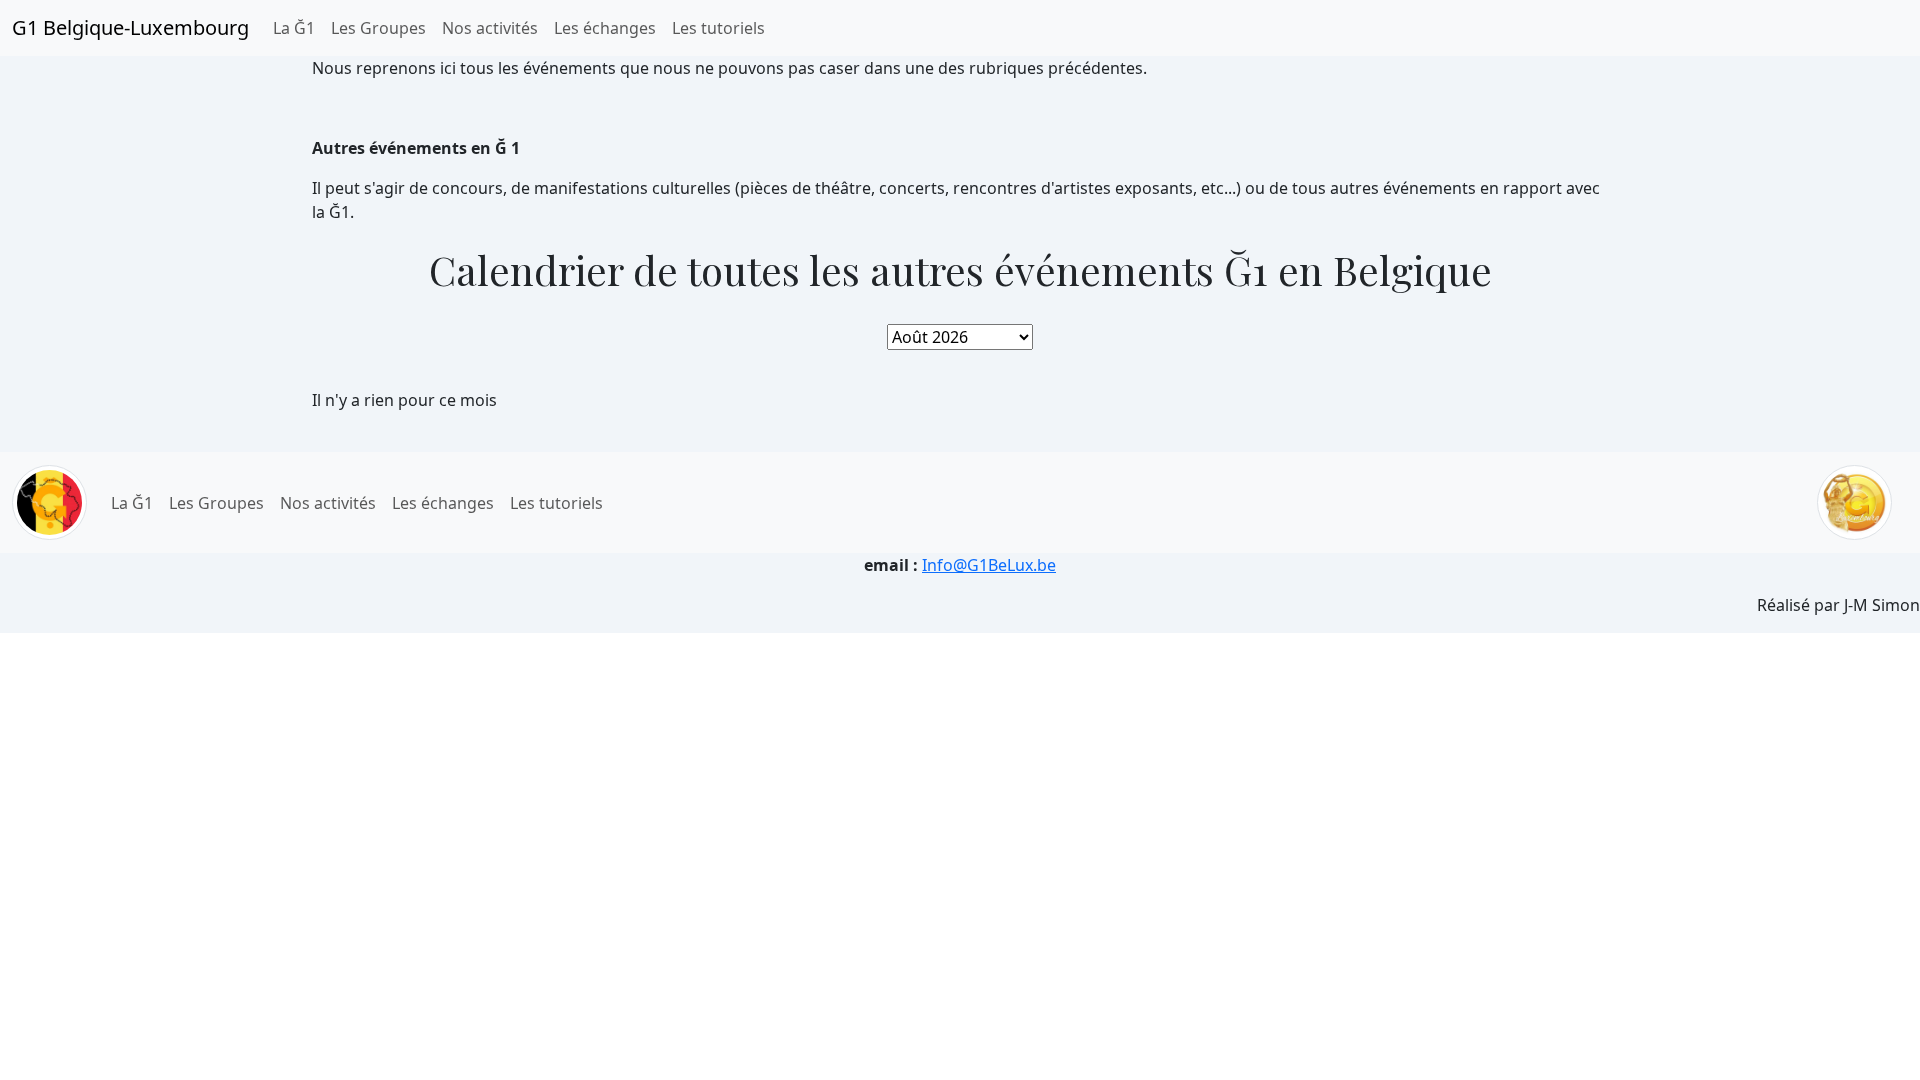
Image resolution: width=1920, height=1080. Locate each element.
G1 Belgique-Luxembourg (130, 27)
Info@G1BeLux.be (989, 565)
